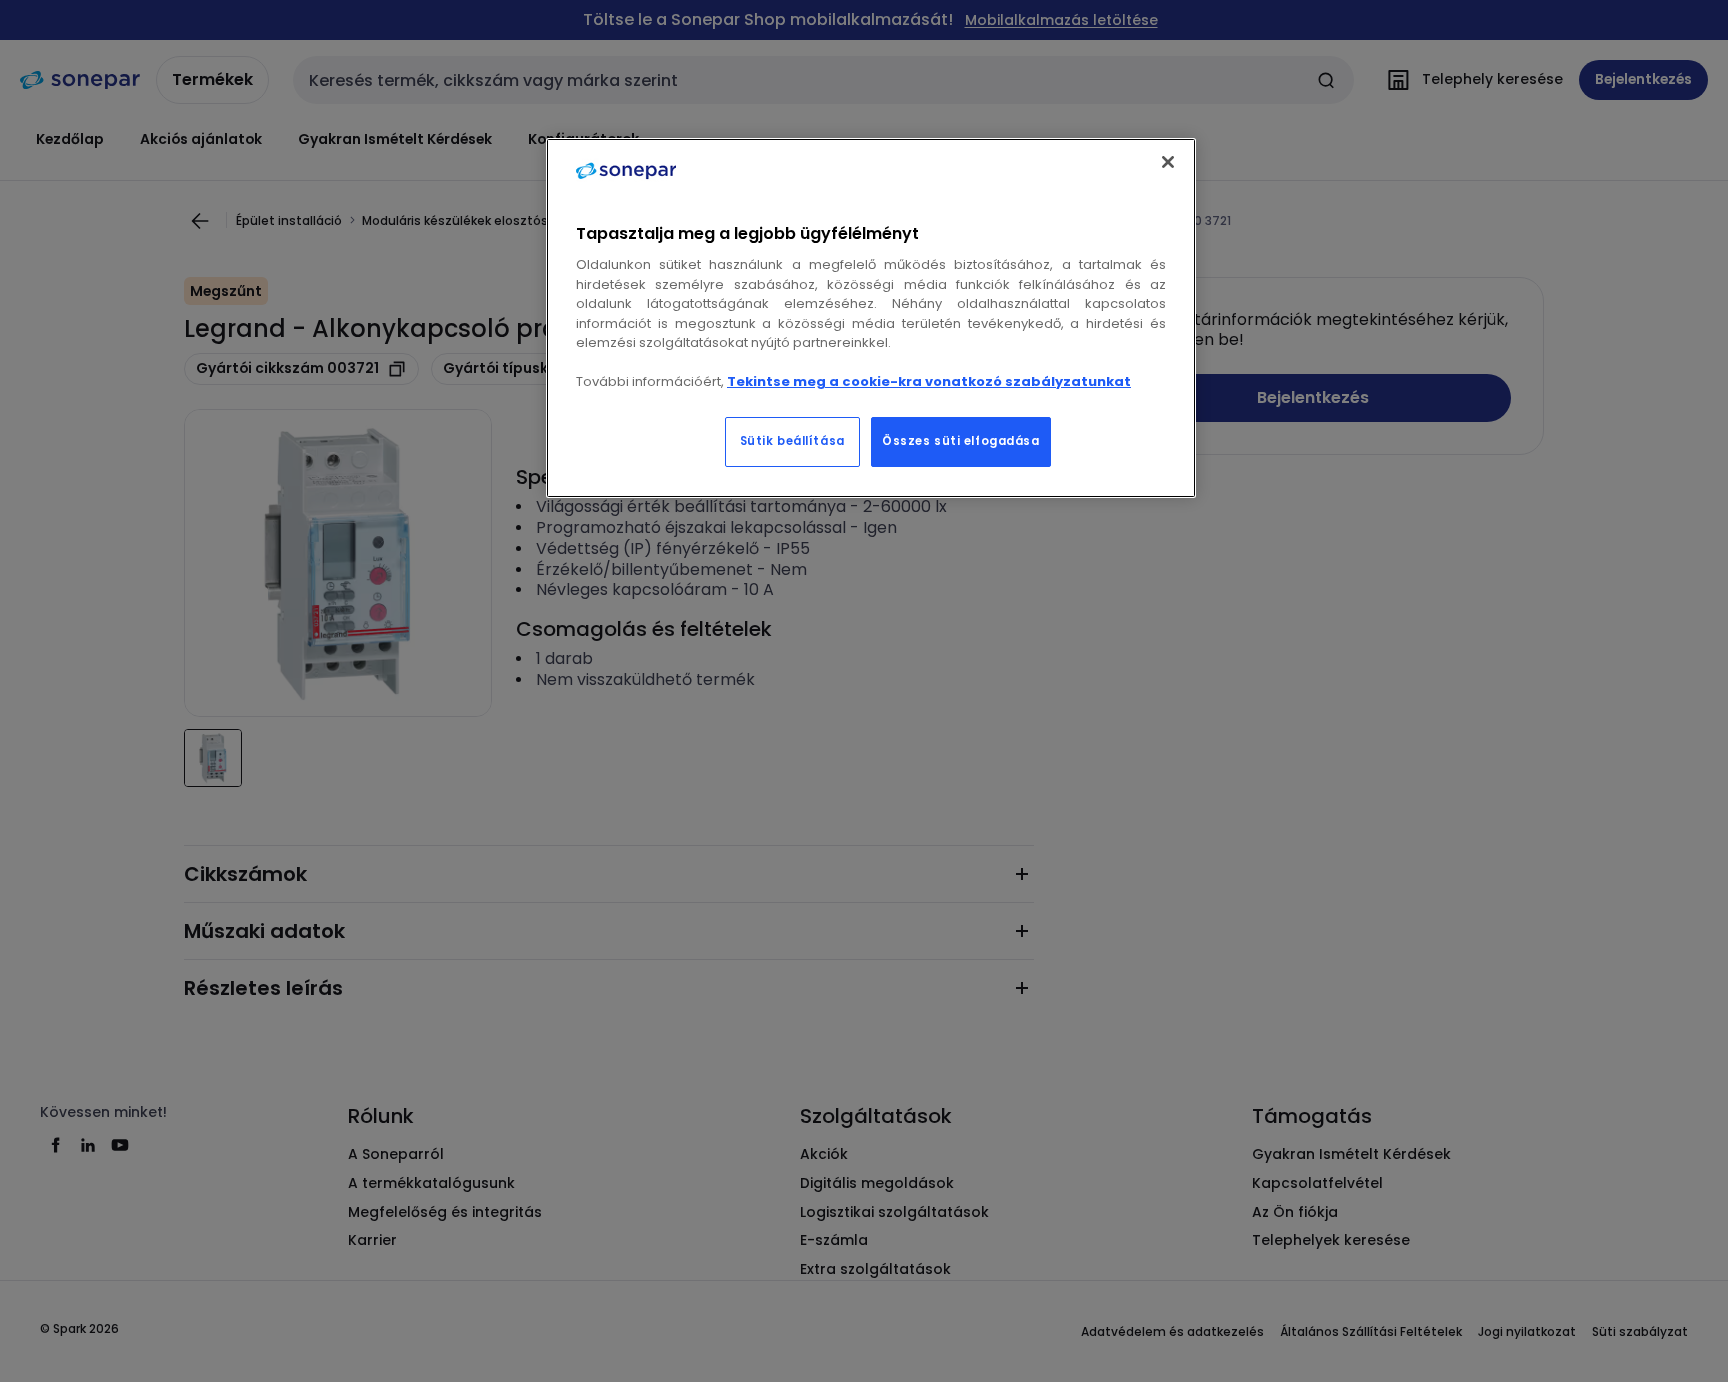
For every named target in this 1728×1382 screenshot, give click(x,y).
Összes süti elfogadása (961, 441)
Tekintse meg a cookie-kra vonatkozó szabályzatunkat (929, 381)
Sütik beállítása (792, 441)
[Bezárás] (1168, 162)
